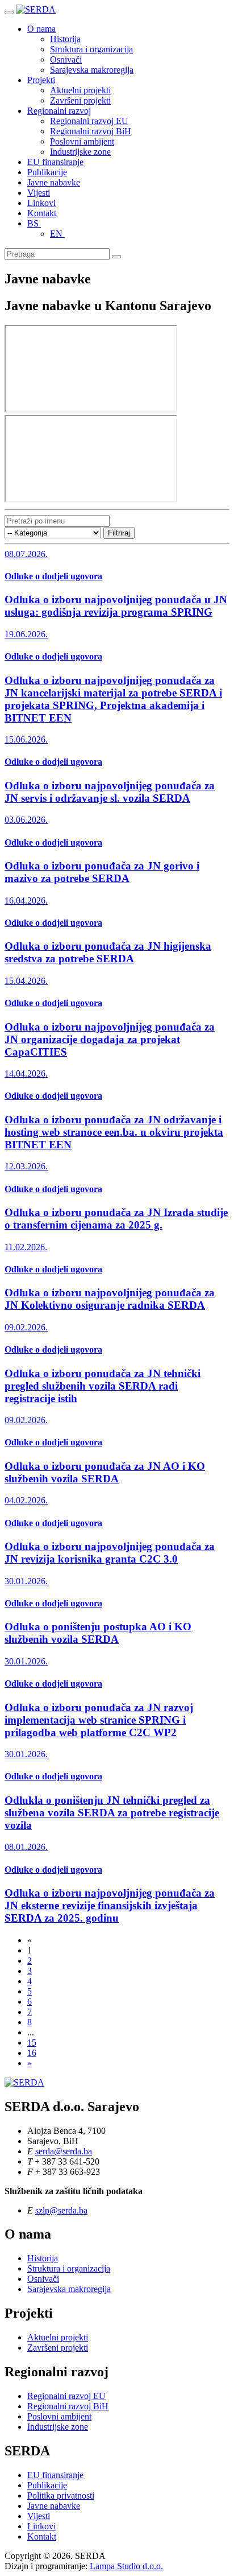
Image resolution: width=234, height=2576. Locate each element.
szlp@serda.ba (61, 2210)
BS (34, 223)
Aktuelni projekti (80, 90)
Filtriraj (119, 533)
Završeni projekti (80, 100)
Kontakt (42, 213)
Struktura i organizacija (91, 49)
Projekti (41, 80)
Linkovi (41, 203)
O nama (41, 29)
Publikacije (47, 172)
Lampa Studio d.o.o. (126, 2566)
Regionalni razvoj (59, 111)
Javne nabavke (54, 182)
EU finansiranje (55, 162)
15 (32, 2043)
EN (57, 234)
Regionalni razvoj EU (89, 121)
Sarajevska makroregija (92, 70)
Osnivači (66, 59)
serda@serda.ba (64, 2151)
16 (32, 2053)
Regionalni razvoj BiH (91, 131)
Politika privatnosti (61, 2495)
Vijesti (39, 193)
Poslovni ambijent (82, 141)
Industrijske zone (80, 152)
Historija (65, 39)
